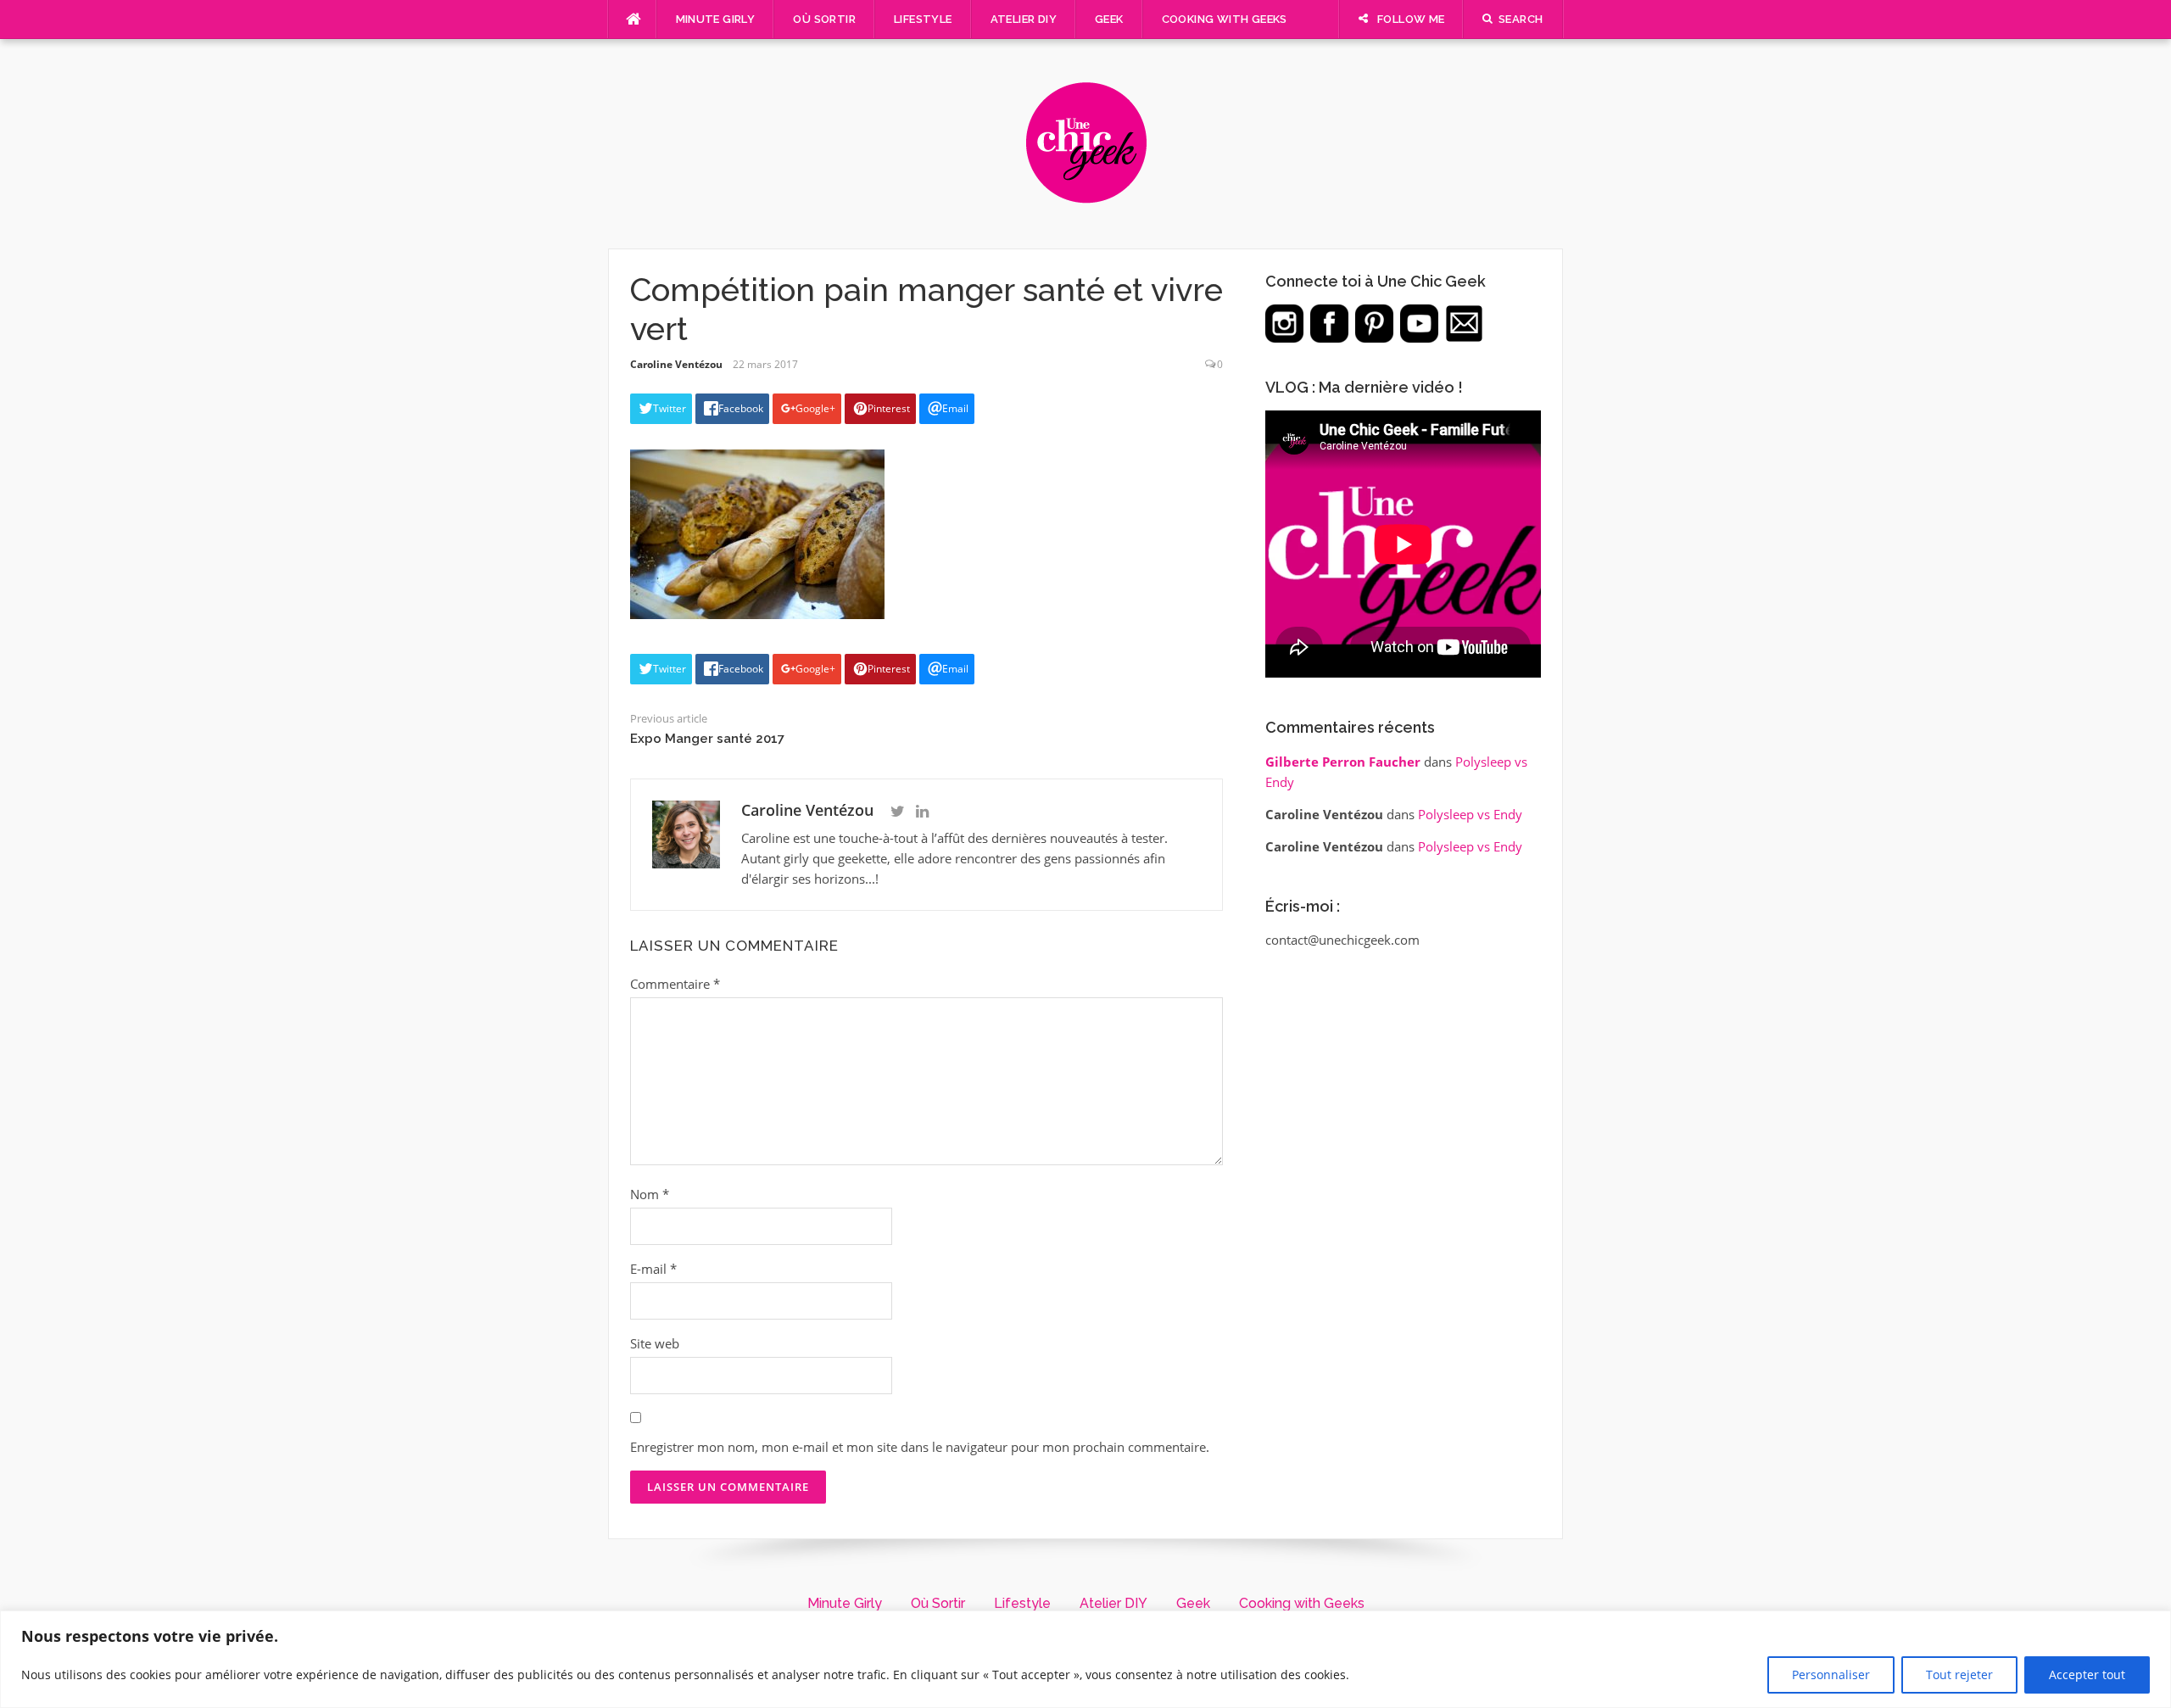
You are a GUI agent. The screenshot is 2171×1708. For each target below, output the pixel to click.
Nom (650, 1194)
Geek (1109, 19)
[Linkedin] (922, 812)
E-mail (653, 1269)
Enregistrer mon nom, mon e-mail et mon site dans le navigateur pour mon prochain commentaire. (920, 1447)
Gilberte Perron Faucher (1343, 762)
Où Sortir (824, 19)
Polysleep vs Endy (1470, 814)
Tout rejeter (1959, 1675)
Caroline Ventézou (676, 364)
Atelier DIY (1024, 19)
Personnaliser (1831, 1675)
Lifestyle (923, 19)
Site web (655, 1343)
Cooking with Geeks (1225, 19)
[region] (1085, 1659)
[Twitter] (898, 812)
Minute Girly (716, 19)
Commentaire (675, 984)
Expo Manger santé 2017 (707, 739)
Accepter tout (2087, 1675)
